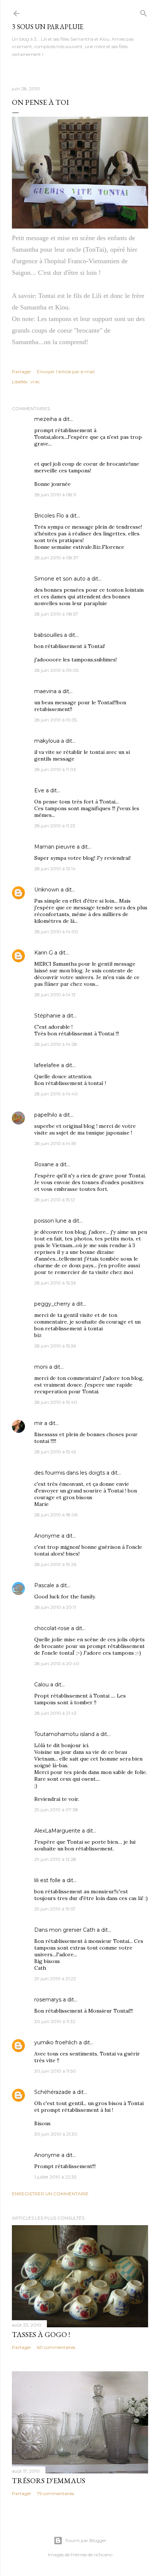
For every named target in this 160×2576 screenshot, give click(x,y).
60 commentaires (56, 2347)
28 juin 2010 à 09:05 (56, 670)
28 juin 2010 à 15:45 (55, 1452)
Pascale (44, 1585)
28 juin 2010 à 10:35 (55, 720)
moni (41, 1367)
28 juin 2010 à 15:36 (55, 1283)
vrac (35, 382)
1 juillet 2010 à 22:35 (55, 2177)
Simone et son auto (60, 579)
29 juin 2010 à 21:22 (55, 1979)
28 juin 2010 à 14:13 (55, 995)
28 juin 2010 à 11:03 (55, 769)
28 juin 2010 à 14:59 (55, 1143)
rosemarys (48, 2000)
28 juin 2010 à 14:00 (56, 932)
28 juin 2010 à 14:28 (56, 1044)
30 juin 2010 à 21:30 (56, 2134)
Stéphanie (47, 1016)
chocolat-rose (52, 1628)
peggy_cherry (52, 1304)
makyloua (47, 741)
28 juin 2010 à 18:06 (56, 1515)
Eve (39, 790)
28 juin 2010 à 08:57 (56, 614)
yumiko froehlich (56, 2042)
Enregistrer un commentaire (50, 2194)
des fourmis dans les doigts (70, 1473)
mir (39, 1423)
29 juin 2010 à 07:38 (56, 1810)
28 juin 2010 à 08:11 (55, 495)
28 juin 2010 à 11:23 (55, 826)
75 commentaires (55, 2493)
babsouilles (48, 635)
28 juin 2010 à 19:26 (55, 1564)
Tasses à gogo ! (41, 2334)
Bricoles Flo (49, 516)
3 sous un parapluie (48, 27)
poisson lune (50, 1221)
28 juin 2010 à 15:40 (56, 1402)
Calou (41, 1685)
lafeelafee (47, 1065)
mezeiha (46, 419)
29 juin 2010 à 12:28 (55, 1859)
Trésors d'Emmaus (49, 2481)
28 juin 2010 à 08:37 (56, 558)
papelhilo (46, 1115)
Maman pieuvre (55, 847)
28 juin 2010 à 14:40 (56, 1094)
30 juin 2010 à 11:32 (55, 2021)
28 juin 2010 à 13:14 (55, 869)
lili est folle (47, 1880)
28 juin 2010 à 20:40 (57, 1663)
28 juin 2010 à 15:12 (55, 1200)
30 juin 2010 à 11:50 (55, 2071)
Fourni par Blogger (86, 2540)
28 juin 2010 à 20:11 (55, 1607)
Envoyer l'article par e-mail (66, 372)
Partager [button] (22, 372)
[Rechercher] (144, 12)
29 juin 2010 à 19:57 (55, 1909)
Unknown (47, 890)
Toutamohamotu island (64, 1734)
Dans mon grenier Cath (65, 1930)
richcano (103, 2555)
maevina (45, 691)
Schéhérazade (53, 2092)
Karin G (44, 953)
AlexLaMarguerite (57, 1831)
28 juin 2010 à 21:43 (55, 1713)
